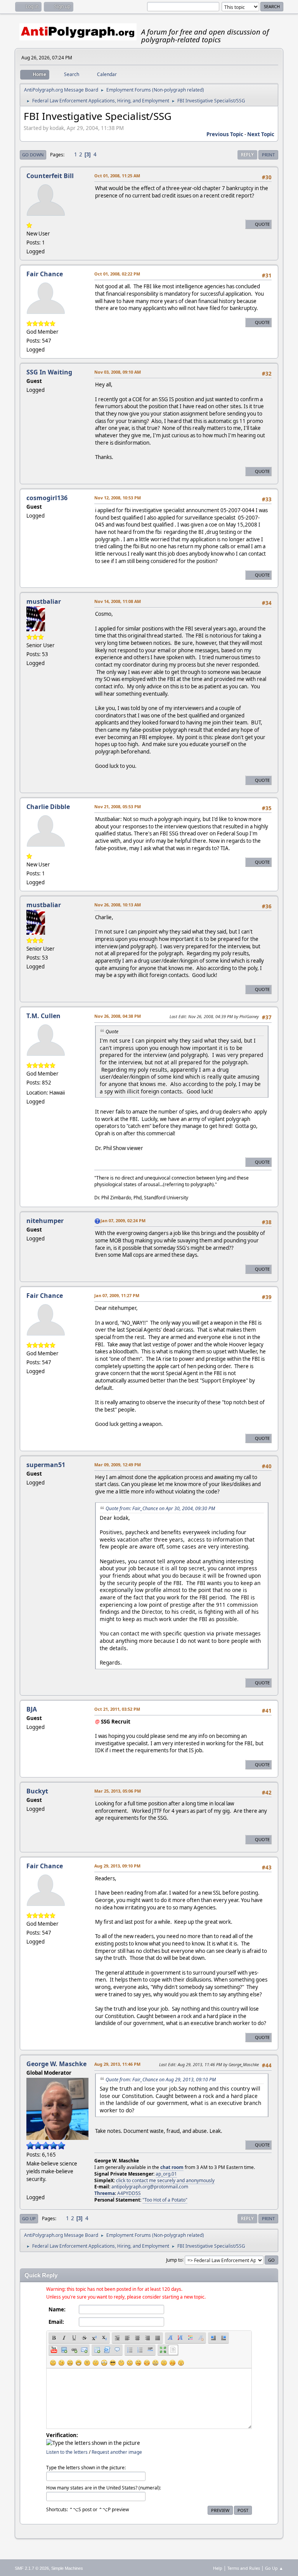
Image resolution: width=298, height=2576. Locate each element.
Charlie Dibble (48, 807)
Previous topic (225, 134)
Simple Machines (67, 2568)
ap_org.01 (166, 2174)
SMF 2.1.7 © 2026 (32, 2568)
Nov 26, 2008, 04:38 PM (118, 1016)
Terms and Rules (244, 2568)
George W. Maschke (56, 2064)
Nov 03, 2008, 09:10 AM (118, 372)
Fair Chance (45, 274)
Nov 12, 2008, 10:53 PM (118, 498)
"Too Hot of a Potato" (165, 2200)
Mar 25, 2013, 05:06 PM (118, 1791)
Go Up (29, 2218)
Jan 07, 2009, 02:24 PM (123, 1220)
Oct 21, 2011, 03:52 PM (117, 1709)
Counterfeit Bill (50, 176)
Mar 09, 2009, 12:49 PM (118, 1465)
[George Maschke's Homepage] (29, 2188)
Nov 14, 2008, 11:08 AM (118, 601)
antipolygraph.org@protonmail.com (150, 2187)
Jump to (174, 2260)
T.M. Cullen (43, 1016)
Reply (247, 155)
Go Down (33, 155)
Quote (262, 224)
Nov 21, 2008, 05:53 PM (118, 806)
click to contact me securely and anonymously (165, 2180)
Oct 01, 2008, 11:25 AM (117, 176)
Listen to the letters (67, 2452)
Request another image (117, 2452)
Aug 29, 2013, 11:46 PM (117, 2064)
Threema (105, 2193)
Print (268, 155)
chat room (172, 2167)
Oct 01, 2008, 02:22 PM (117, 274)
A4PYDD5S (129, 2193)
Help (218, 2568)
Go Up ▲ (274, 2568)
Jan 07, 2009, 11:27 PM (117, 1295)
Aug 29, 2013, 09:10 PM (117, 1866)
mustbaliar (44, 601)
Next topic (261, 134)
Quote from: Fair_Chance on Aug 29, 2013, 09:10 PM (161, 2080)
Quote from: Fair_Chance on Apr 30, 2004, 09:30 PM (160, 1508)
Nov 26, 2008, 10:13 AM (118, 905)
